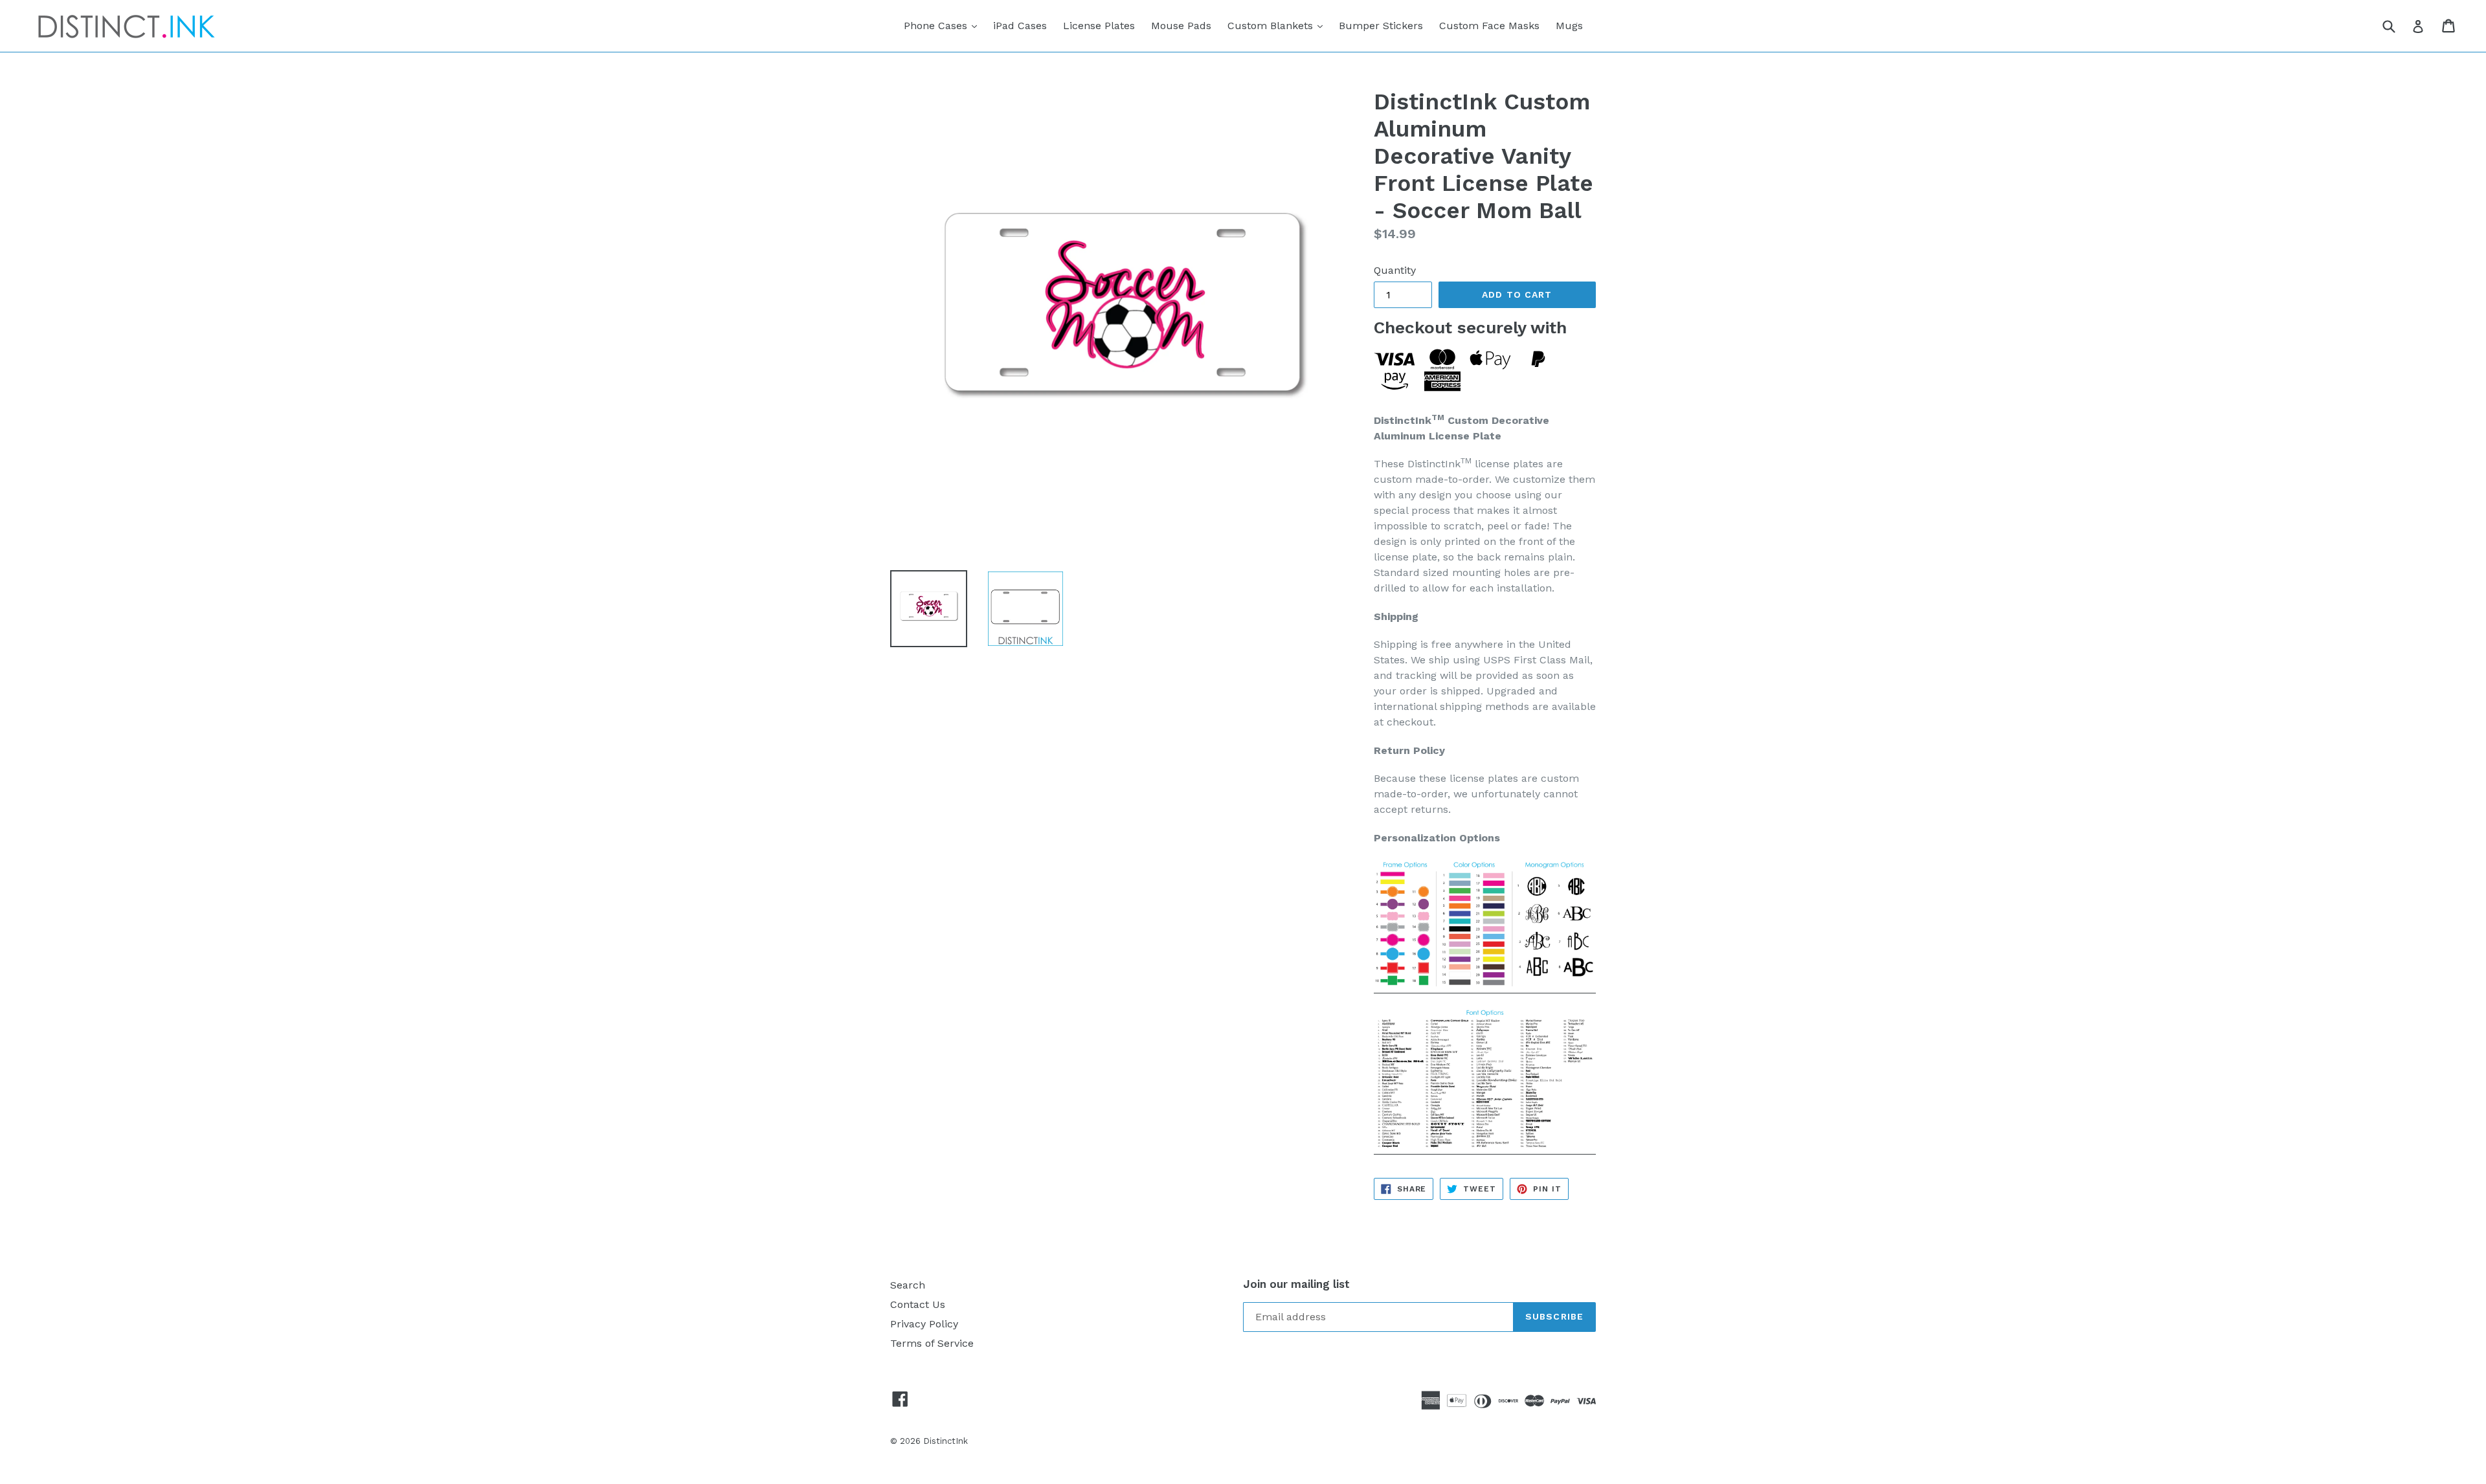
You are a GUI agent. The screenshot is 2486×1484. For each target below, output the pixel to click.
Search (908, 1285)
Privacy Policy (924, 1324)
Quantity (1395, 270)
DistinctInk (946, 1441)
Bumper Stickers (1381, 26)
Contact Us (918, 1304)
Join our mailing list (1296, 1284)
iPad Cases (1020, 26)
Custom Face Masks (1489, 26)
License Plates (1099, 26)
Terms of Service (932, 1343)
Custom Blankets (1278, 25)
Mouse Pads (1181, 26)
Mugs (1569, 26)
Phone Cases (944, 25)
